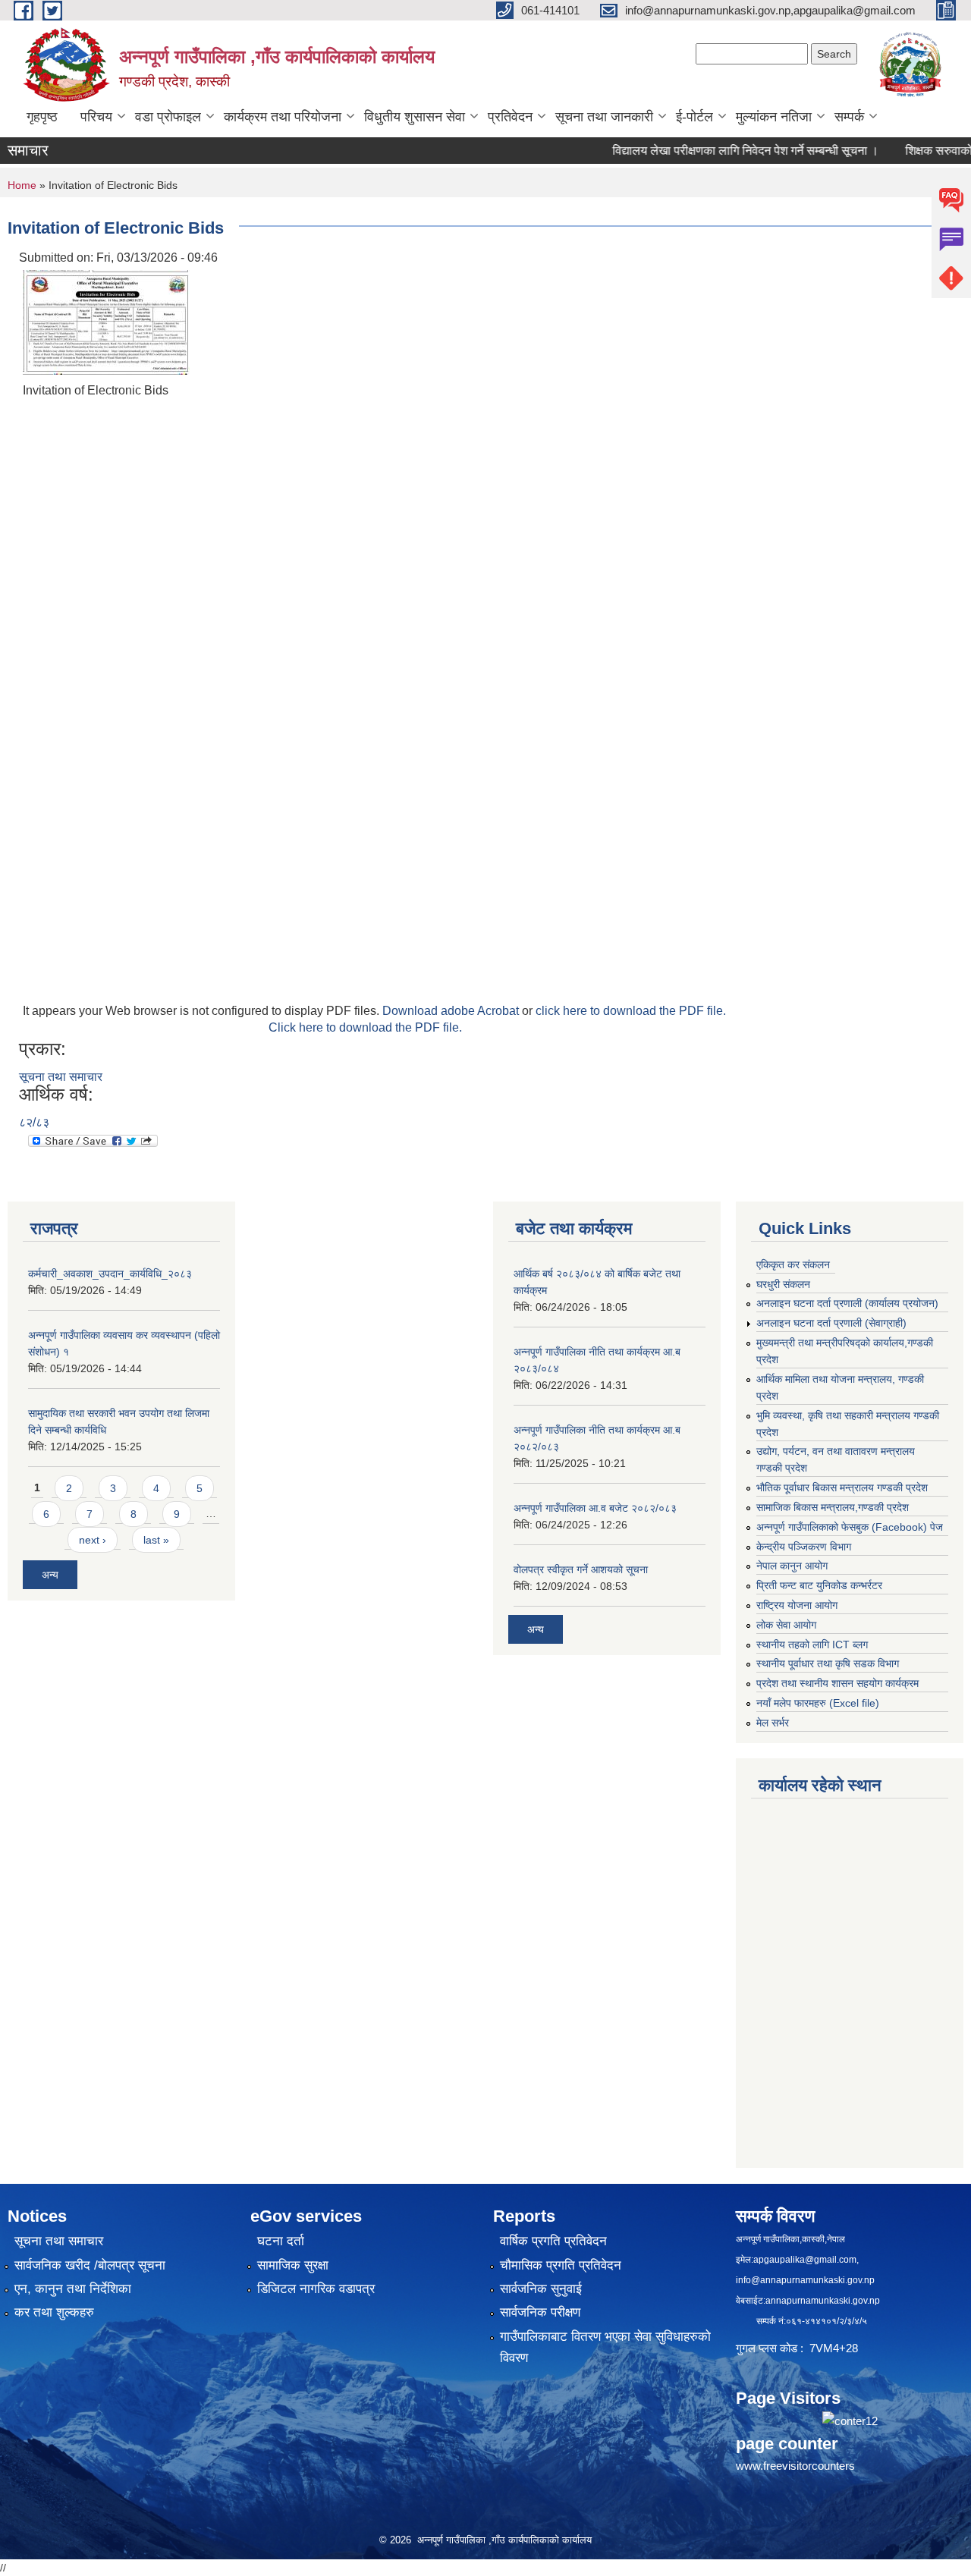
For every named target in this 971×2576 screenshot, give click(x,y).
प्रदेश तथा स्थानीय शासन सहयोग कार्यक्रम (837, 1683)
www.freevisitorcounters (795, 2466)
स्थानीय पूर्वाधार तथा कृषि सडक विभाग (828, 1663)
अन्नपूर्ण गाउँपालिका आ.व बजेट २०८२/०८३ (595, 1508)
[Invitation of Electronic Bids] (106, 321)
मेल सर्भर (773, 1723)
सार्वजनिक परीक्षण (540, 2312)
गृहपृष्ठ (42, 117)
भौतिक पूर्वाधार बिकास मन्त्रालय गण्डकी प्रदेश (842, 1487)
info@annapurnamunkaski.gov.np (805, 2280)
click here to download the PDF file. (631, 1011)
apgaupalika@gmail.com (805, 2260)
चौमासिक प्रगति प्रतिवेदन (561, 2265)
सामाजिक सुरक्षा (293, 2265)
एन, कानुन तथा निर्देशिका (73, 2289)
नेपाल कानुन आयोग (792, 1566)
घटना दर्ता (281, 2241)
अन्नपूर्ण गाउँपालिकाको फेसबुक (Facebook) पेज (850, 1527)
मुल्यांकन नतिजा (774, 117)
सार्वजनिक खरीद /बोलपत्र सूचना (90, 2265)
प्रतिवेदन (510, 117)
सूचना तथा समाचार (61, 1077)
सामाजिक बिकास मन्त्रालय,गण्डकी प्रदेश (833, 1507)
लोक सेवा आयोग (786, 1625)
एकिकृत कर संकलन (793, 1264)
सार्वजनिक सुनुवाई (541, 2289)
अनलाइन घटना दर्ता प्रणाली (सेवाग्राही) (831, 1323)
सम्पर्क (849, 117)
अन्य (50, 1575)
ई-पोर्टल (694, 117)
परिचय (96, 117)
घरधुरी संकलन (783, 1284)
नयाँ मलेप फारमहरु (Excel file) (818, 1703)
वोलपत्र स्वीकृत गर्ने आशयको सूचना (581, 1569)
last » (156, 1540)
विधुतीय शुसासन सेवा (415, 117)
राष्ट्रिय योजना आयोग (797, 1605)
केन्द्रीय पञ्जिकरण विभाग (804, 1547)
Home (22, 185)
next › (93, 1540)
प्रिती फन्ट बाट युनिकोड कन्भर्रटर (819, 1585)
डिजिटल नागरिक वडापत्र (316, 2289)
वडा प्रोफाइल (168, 117)
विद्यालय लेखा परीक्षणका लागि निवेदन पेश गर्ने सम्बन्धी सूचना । (713, 151)
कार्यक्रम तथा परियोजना (283, 117)
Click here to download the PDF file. (365, 1027)
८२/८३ (34, 1122)
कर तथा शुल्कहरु (54, 2312)
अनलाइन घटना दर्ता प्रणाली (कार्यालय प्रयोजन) (847, 1303)
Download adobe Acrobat (452, 1011)
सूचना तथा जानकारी (604, 117)
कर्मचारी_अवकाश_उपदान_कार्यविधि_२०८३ (110, 1274)
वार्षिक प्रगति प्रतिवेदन (553, 2241)
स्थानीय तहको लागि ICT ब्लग (812, 1645)
